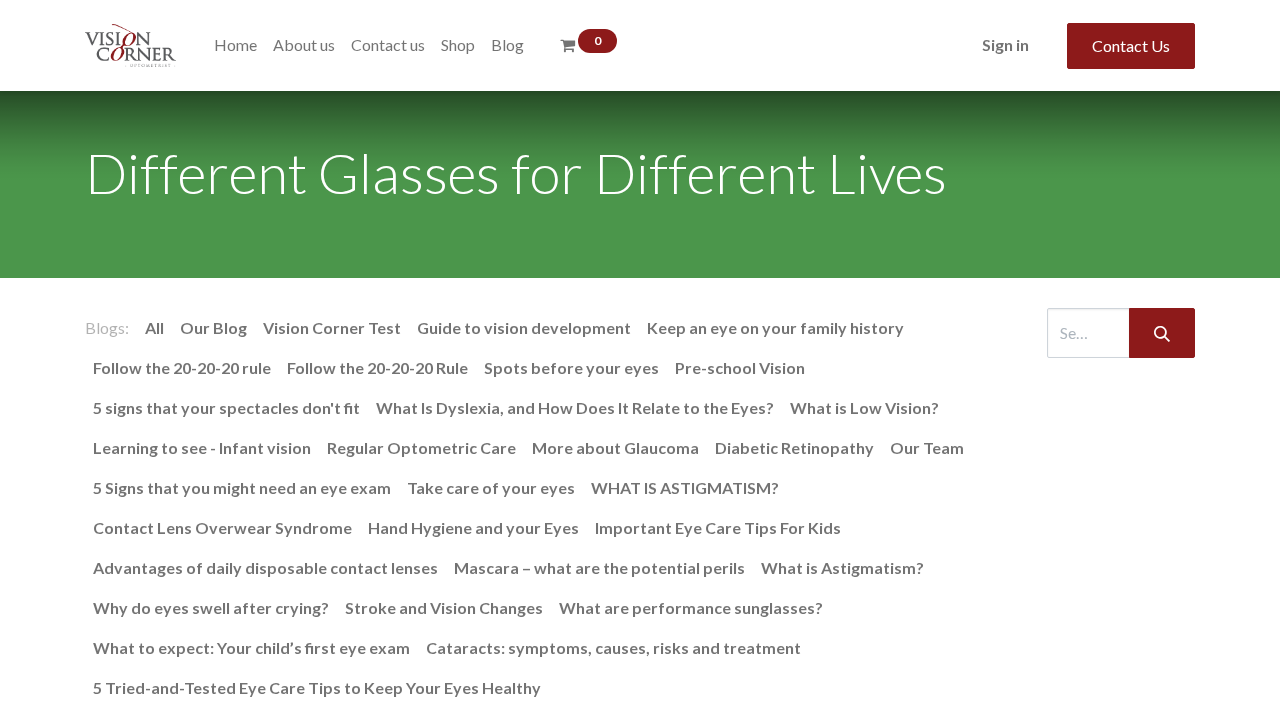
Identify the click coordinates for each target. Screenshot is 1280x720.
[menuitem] (235, 45)
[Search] (1162, 333)
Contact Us (1131, 45)
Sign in (1005, 44)
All (154, 327)
